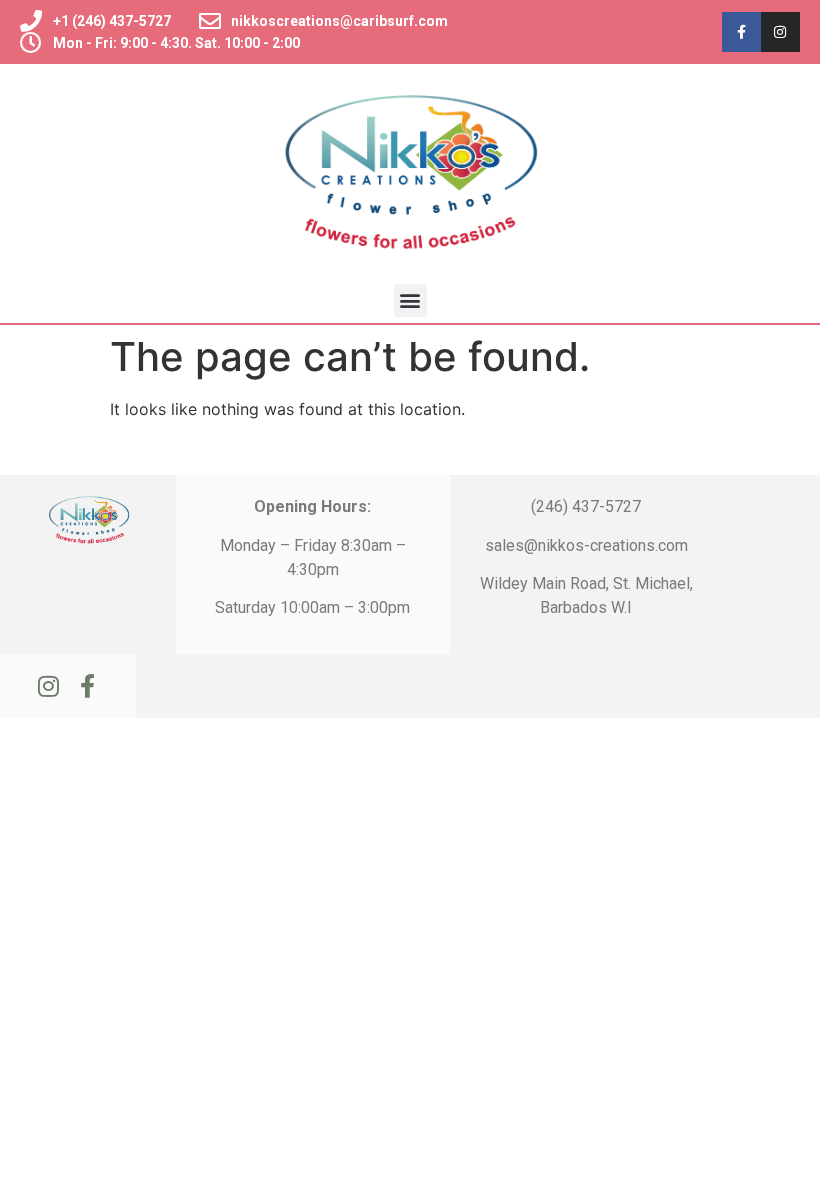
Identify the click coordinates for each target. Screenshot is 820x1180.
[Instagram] (780, 31)
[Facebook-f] (741, 31)
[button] (410, 300)
